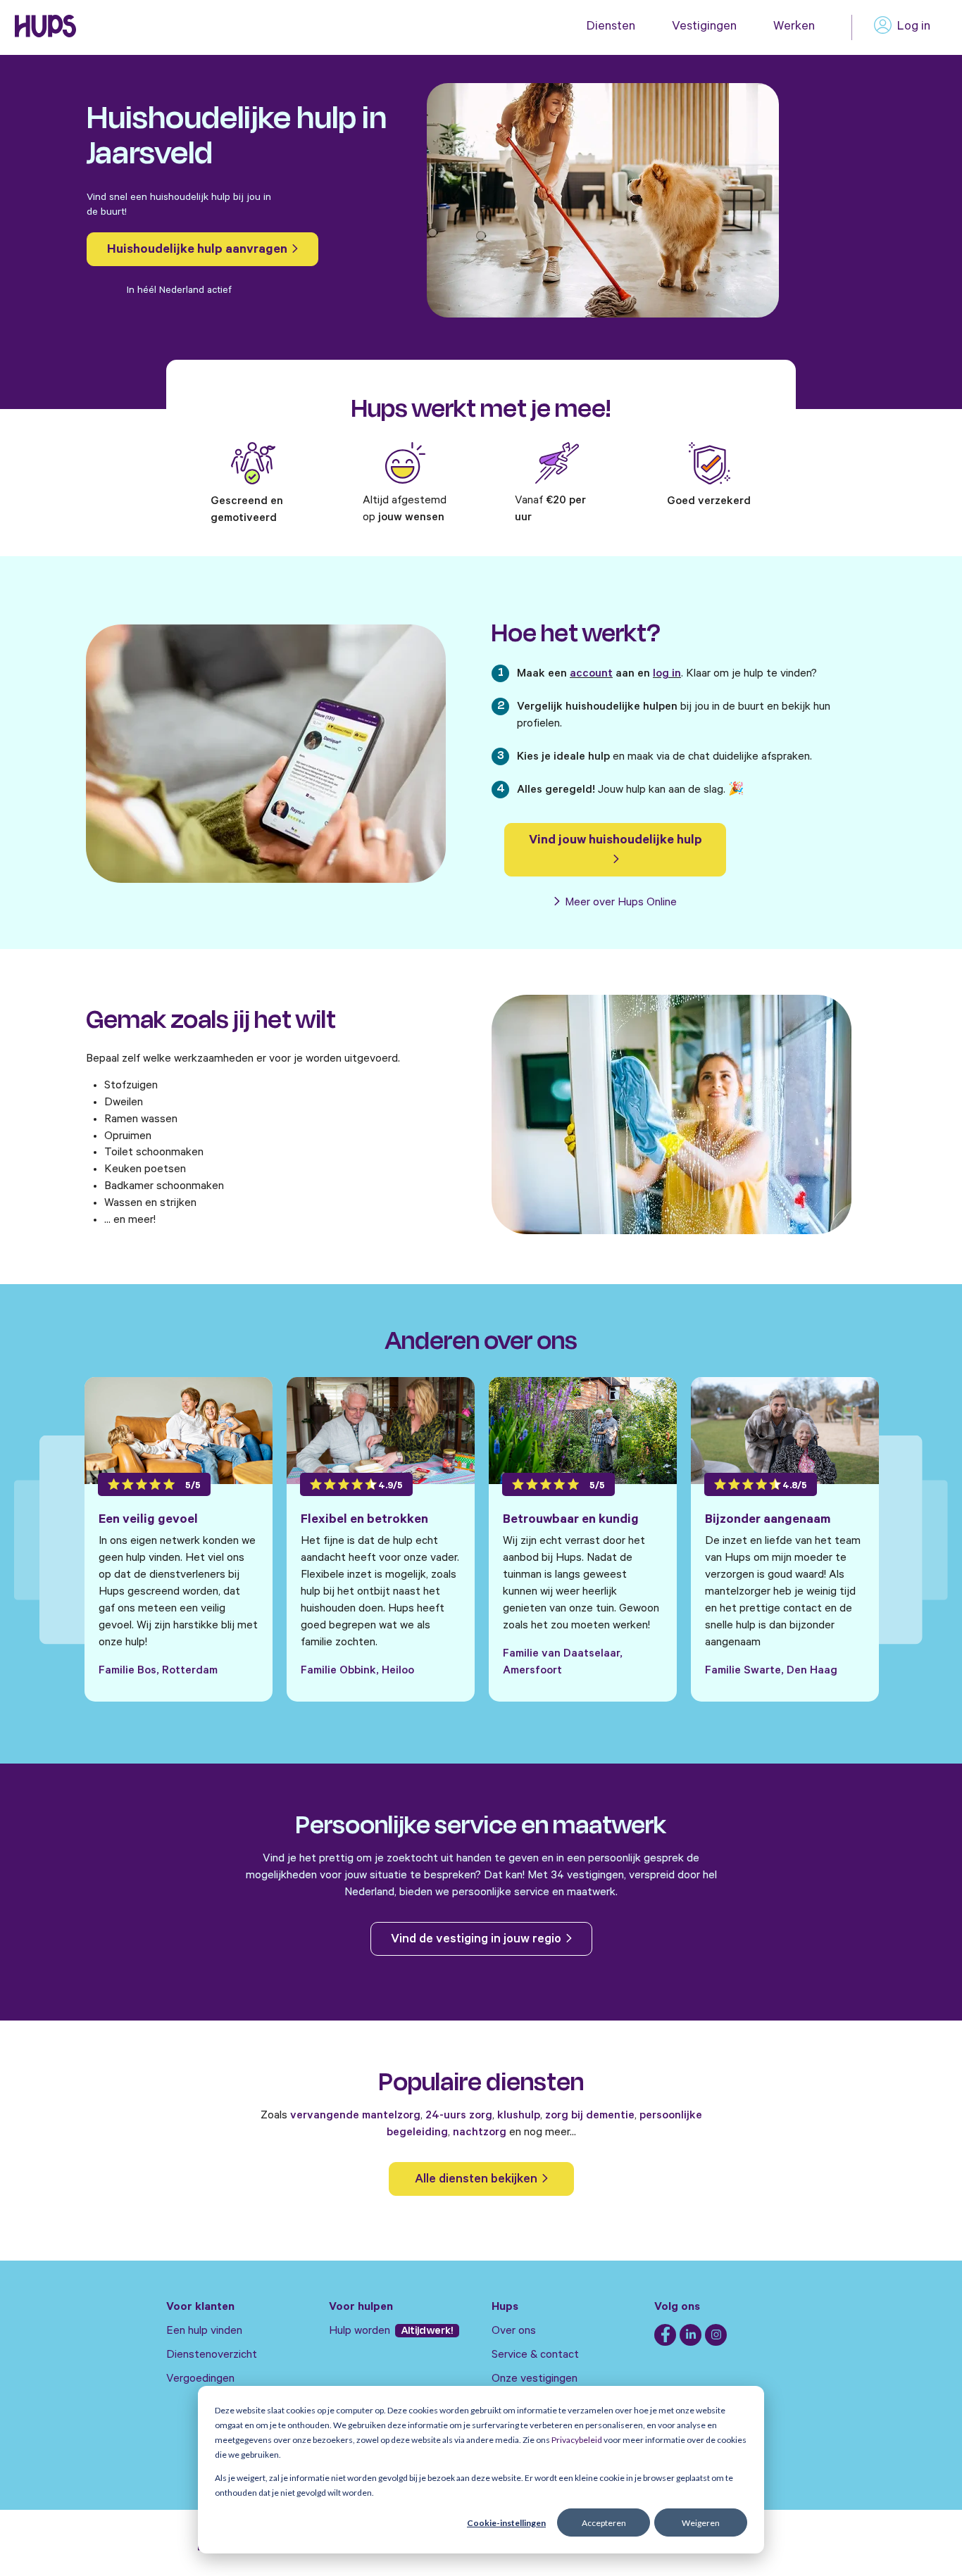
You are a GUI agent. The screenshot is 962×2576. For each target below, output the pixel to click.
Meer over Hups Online (619, 903)
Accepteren (604, 2523)
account (591, 674)
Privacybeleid (577, 2440)
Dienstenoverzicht (212, 2356)
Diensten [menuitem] (611, 27)
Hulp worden (361, 2332)
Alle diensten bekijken (477, 2180)
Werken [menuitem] (794, 27)
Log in (914, 27)
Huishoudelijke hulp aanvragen (199, 251)
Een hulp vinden (204, 2332)
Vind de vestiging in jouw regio (477, 1940)
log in (667, 674)
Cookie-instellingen (506, 2523)
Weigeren (701, 2523)
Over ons (514, 2332)
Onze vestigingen (535, 2380)
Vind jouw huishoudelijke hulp (616, 841)
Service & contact (535, 2356)
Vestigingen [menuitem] (704, 27)
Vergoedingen (200, 2380)
